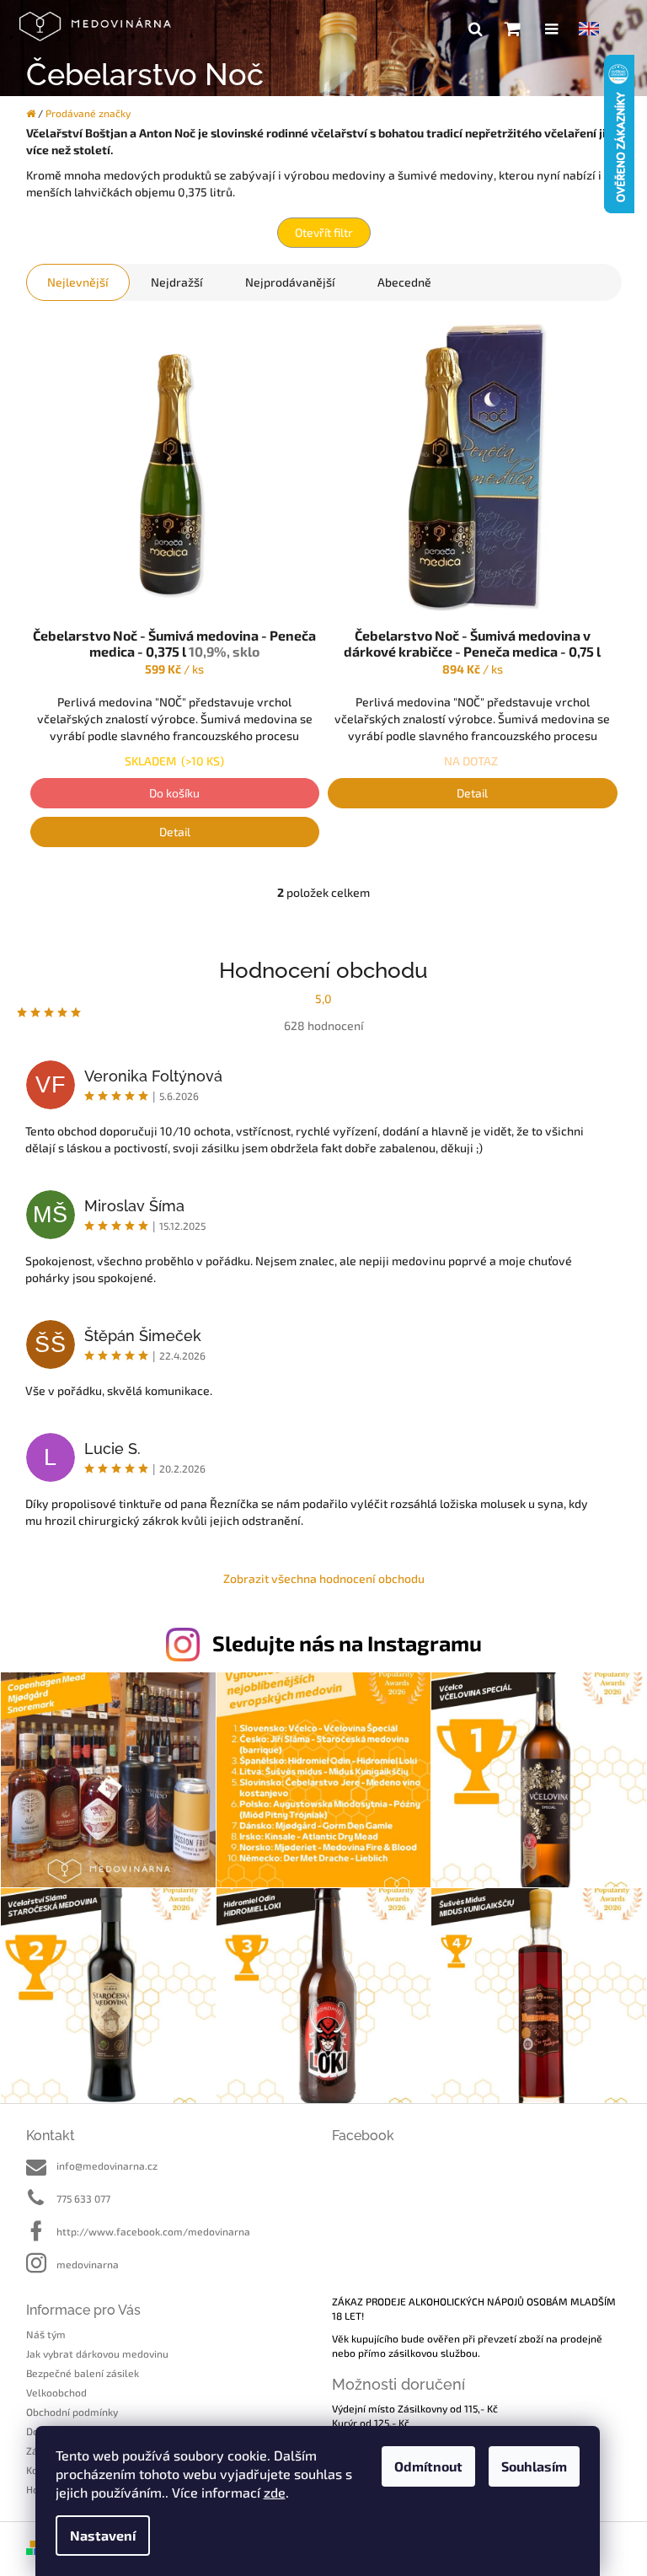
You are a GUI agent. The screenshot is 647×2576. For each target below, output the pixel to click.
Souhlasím (534, 2466)
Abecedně (404, 282)
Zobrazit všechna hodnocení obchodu (324, 1578)
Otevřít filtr (324, 232)
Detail (175, 832)
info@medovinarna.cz (107, 2165)
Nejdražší (177, 282)
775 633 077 (83, 2198)
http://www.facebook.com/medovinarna (153, 2231)
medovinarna (88, 2264)
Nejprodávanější (290, 282)
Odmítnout (428, 2466)
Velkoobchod (56, 2392)
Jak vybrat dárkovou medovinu (97, 2353)
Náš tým (46, 2334)
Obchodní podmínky (72, 2412)
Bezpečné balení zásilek (83, 2373)
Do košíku (174, 793)
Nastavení (103, 2535)
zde (275, 2492)
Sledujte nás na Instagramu (347, 1643)
